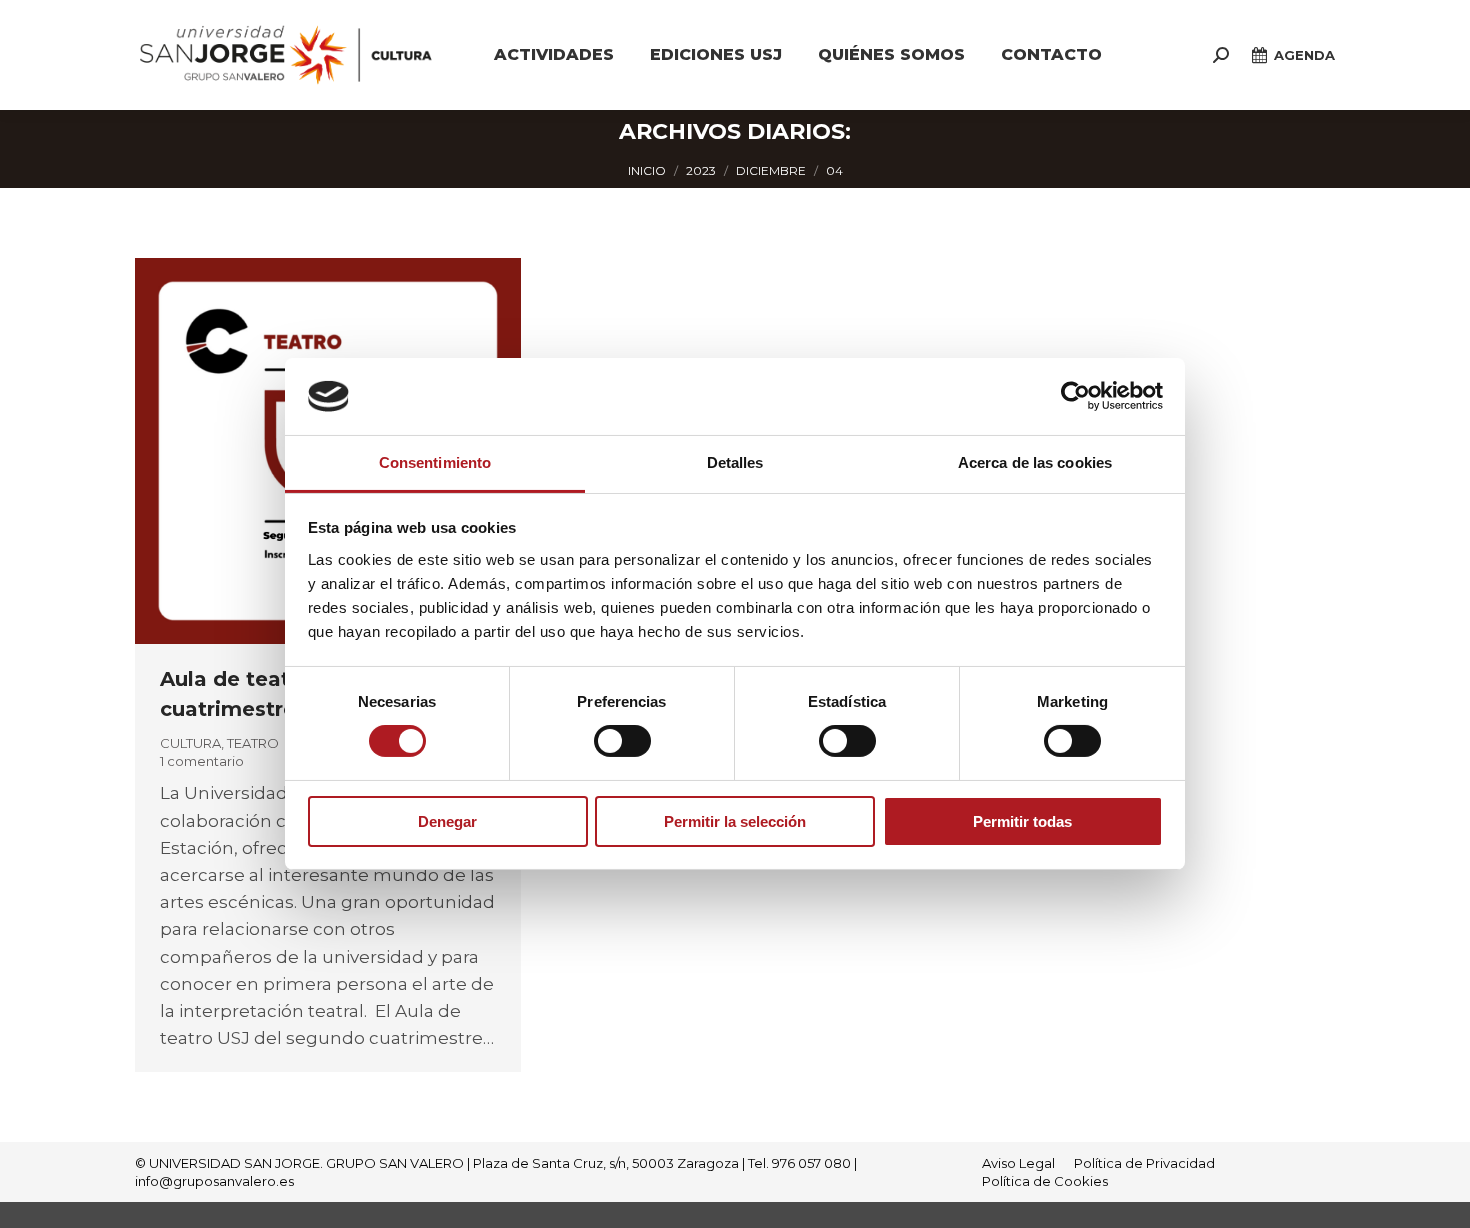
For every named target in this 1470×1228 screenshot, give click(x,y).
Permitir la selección (735, 821)
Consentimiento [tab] (435, 462)
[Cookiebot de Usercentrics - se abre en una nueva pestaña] (1075, 396)
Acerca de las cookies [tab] (1035, 462)
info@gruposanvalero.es (214, 1181)
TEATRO (253, 743)
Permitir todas (1022, 821)
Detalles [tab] (735, 462)
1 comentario (202, 761)
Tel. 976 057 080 (799, 1163)
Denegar (447, 821)
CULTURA (190, 743)
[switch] (622, 741)
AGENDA (1304, 55)
